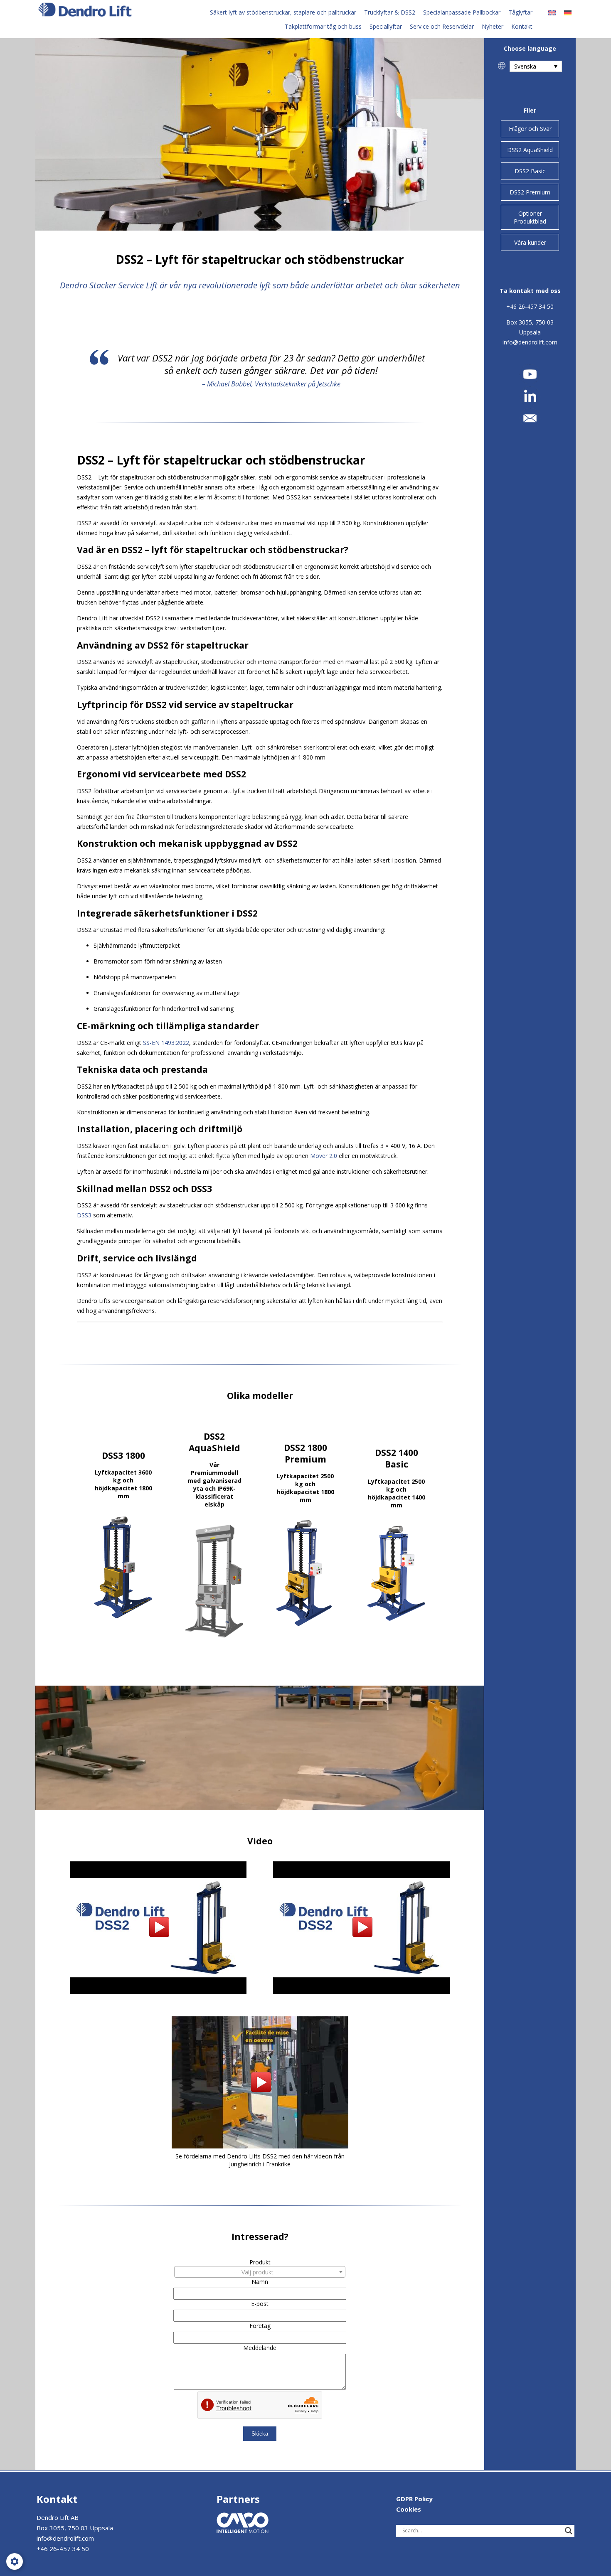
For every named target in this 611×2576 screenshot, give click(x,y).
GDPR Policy (414, 2499)
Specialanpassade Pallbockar (462, 12)
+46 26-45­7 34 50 (530, 306)
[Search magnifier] (569, 2531)
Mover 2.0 (324, 1156)
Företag (260, 2326)
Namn (260, 2282)
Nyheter (493, 26)
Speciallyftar (386, 26)
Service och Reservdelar (442, 26)
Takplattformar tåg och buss (323, 26)
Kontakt (522, 26)
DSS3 (84, 1215)
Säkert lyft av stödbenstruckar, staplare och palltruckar (283, 12)
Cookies (409, 2509)
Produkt (260, 2262)
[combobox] (260, 2272)
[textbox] (260, 2272)
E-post (260, 2304)
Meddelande (260, 2348)
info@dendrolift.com (530, 342)
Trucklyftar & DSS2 (390, 12)
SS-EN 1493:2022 (166, 1043)
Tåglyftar (520, 12)
